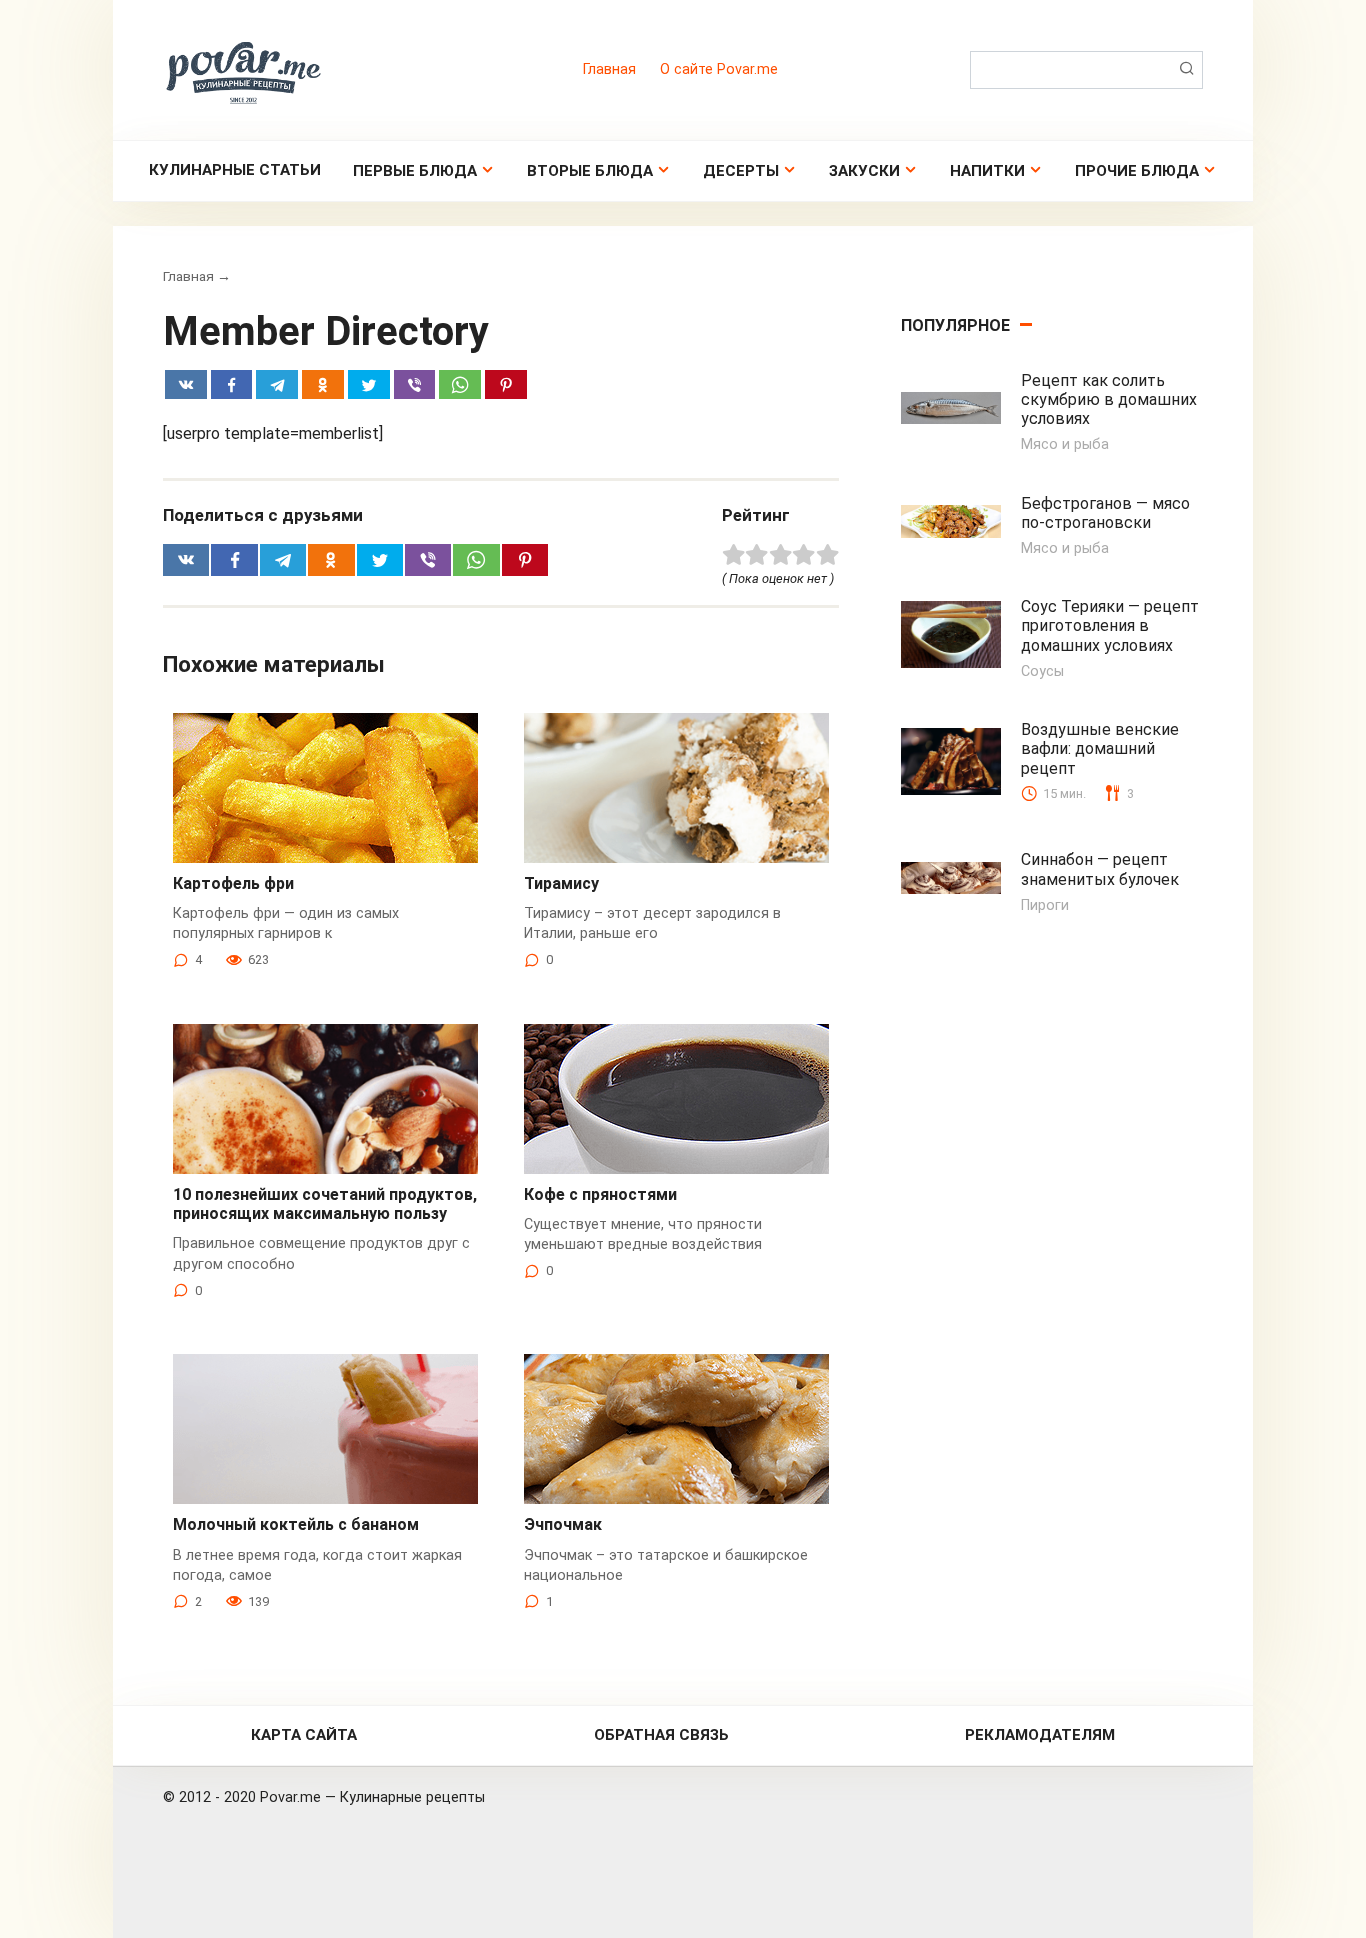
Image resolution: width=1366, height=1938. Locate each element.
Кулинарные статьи (235, 170)
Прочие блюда (1137, 171)
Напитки (987, 171)
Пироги (1045, 905)
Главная (609, 69)
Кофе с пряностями (600, 1194)
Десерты (741, 171)
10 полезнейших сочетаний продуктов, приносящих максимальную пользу (325, 1204)
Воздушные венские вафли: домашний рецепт (1100, 748)
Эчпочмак (563, 1524)
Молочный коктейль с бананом (296, 1524)
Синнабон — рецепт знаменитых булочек (1100, 869)
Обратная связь (661, 1735)
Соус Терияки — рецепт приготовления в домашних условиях (1110, 625)
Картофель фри (233, 883)
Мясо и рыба (1065, 444)
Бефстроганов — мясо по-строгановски (1105, 513)
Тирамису (561, 883)
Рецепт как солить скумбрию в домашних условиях (1109, 399)
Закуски (864, 171)
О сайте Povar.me (719, 69)
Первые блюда (415, 171)
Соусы (1042, 671)
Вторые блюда (590, 171)
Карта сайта (304, 1735)
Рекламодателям (1040, 1735)
